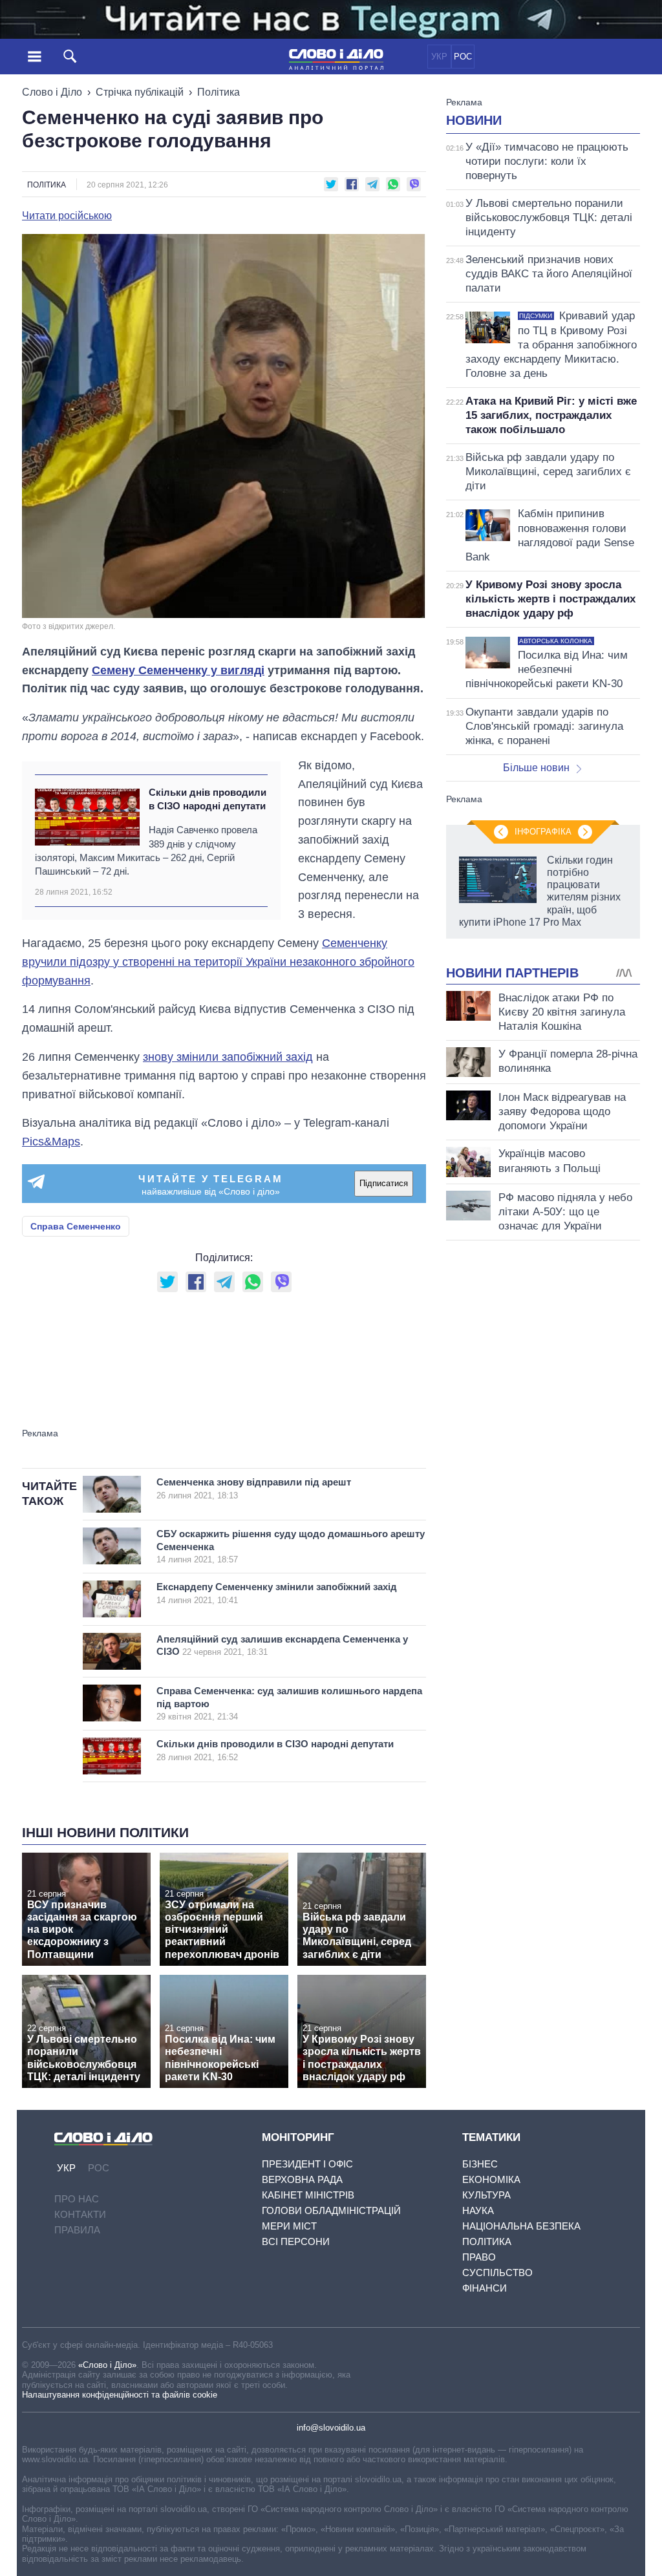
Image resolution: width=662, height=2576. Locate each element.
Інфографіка (543, 832)
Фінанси (485, 2288)
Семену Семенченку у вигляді (178, 670)
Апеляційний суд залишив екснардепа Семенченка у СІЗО (282, 1645)
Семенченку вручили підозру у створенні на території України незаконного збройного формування (218, 962)
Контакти (80, 2214)
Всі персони (296, 2241)
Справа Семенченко (76, 1226)
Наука (478, 2210)
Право (479, 2257)
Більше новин (536, 768)
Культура (486, 2195)
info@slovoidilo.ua (331, 2428)
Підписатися (384, 1183)
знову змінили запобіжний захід (228, 1057)
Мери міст (289, 2226)
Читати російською (67, 216)
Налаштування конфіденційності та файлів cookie (120, 2395)
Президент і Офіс (307, 2164)
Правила (77, 2230)
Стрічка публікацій (140, 92)
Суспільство (497, 2273)
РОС (463, 57)
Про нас (77, 2199)
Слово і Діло (52, 92)
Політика (219, 92)
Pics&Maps (51, 1142)
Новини (474, 120)
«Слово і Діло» (107, 2365)
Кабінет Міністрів (308, 2195)
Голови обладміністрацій (331, 2210)
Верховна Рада (302, 2179)
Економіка (491, 2179)
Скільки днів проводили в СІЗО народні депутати (208, 799)
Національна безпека (521, 2226)
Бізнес (480, 2164)
